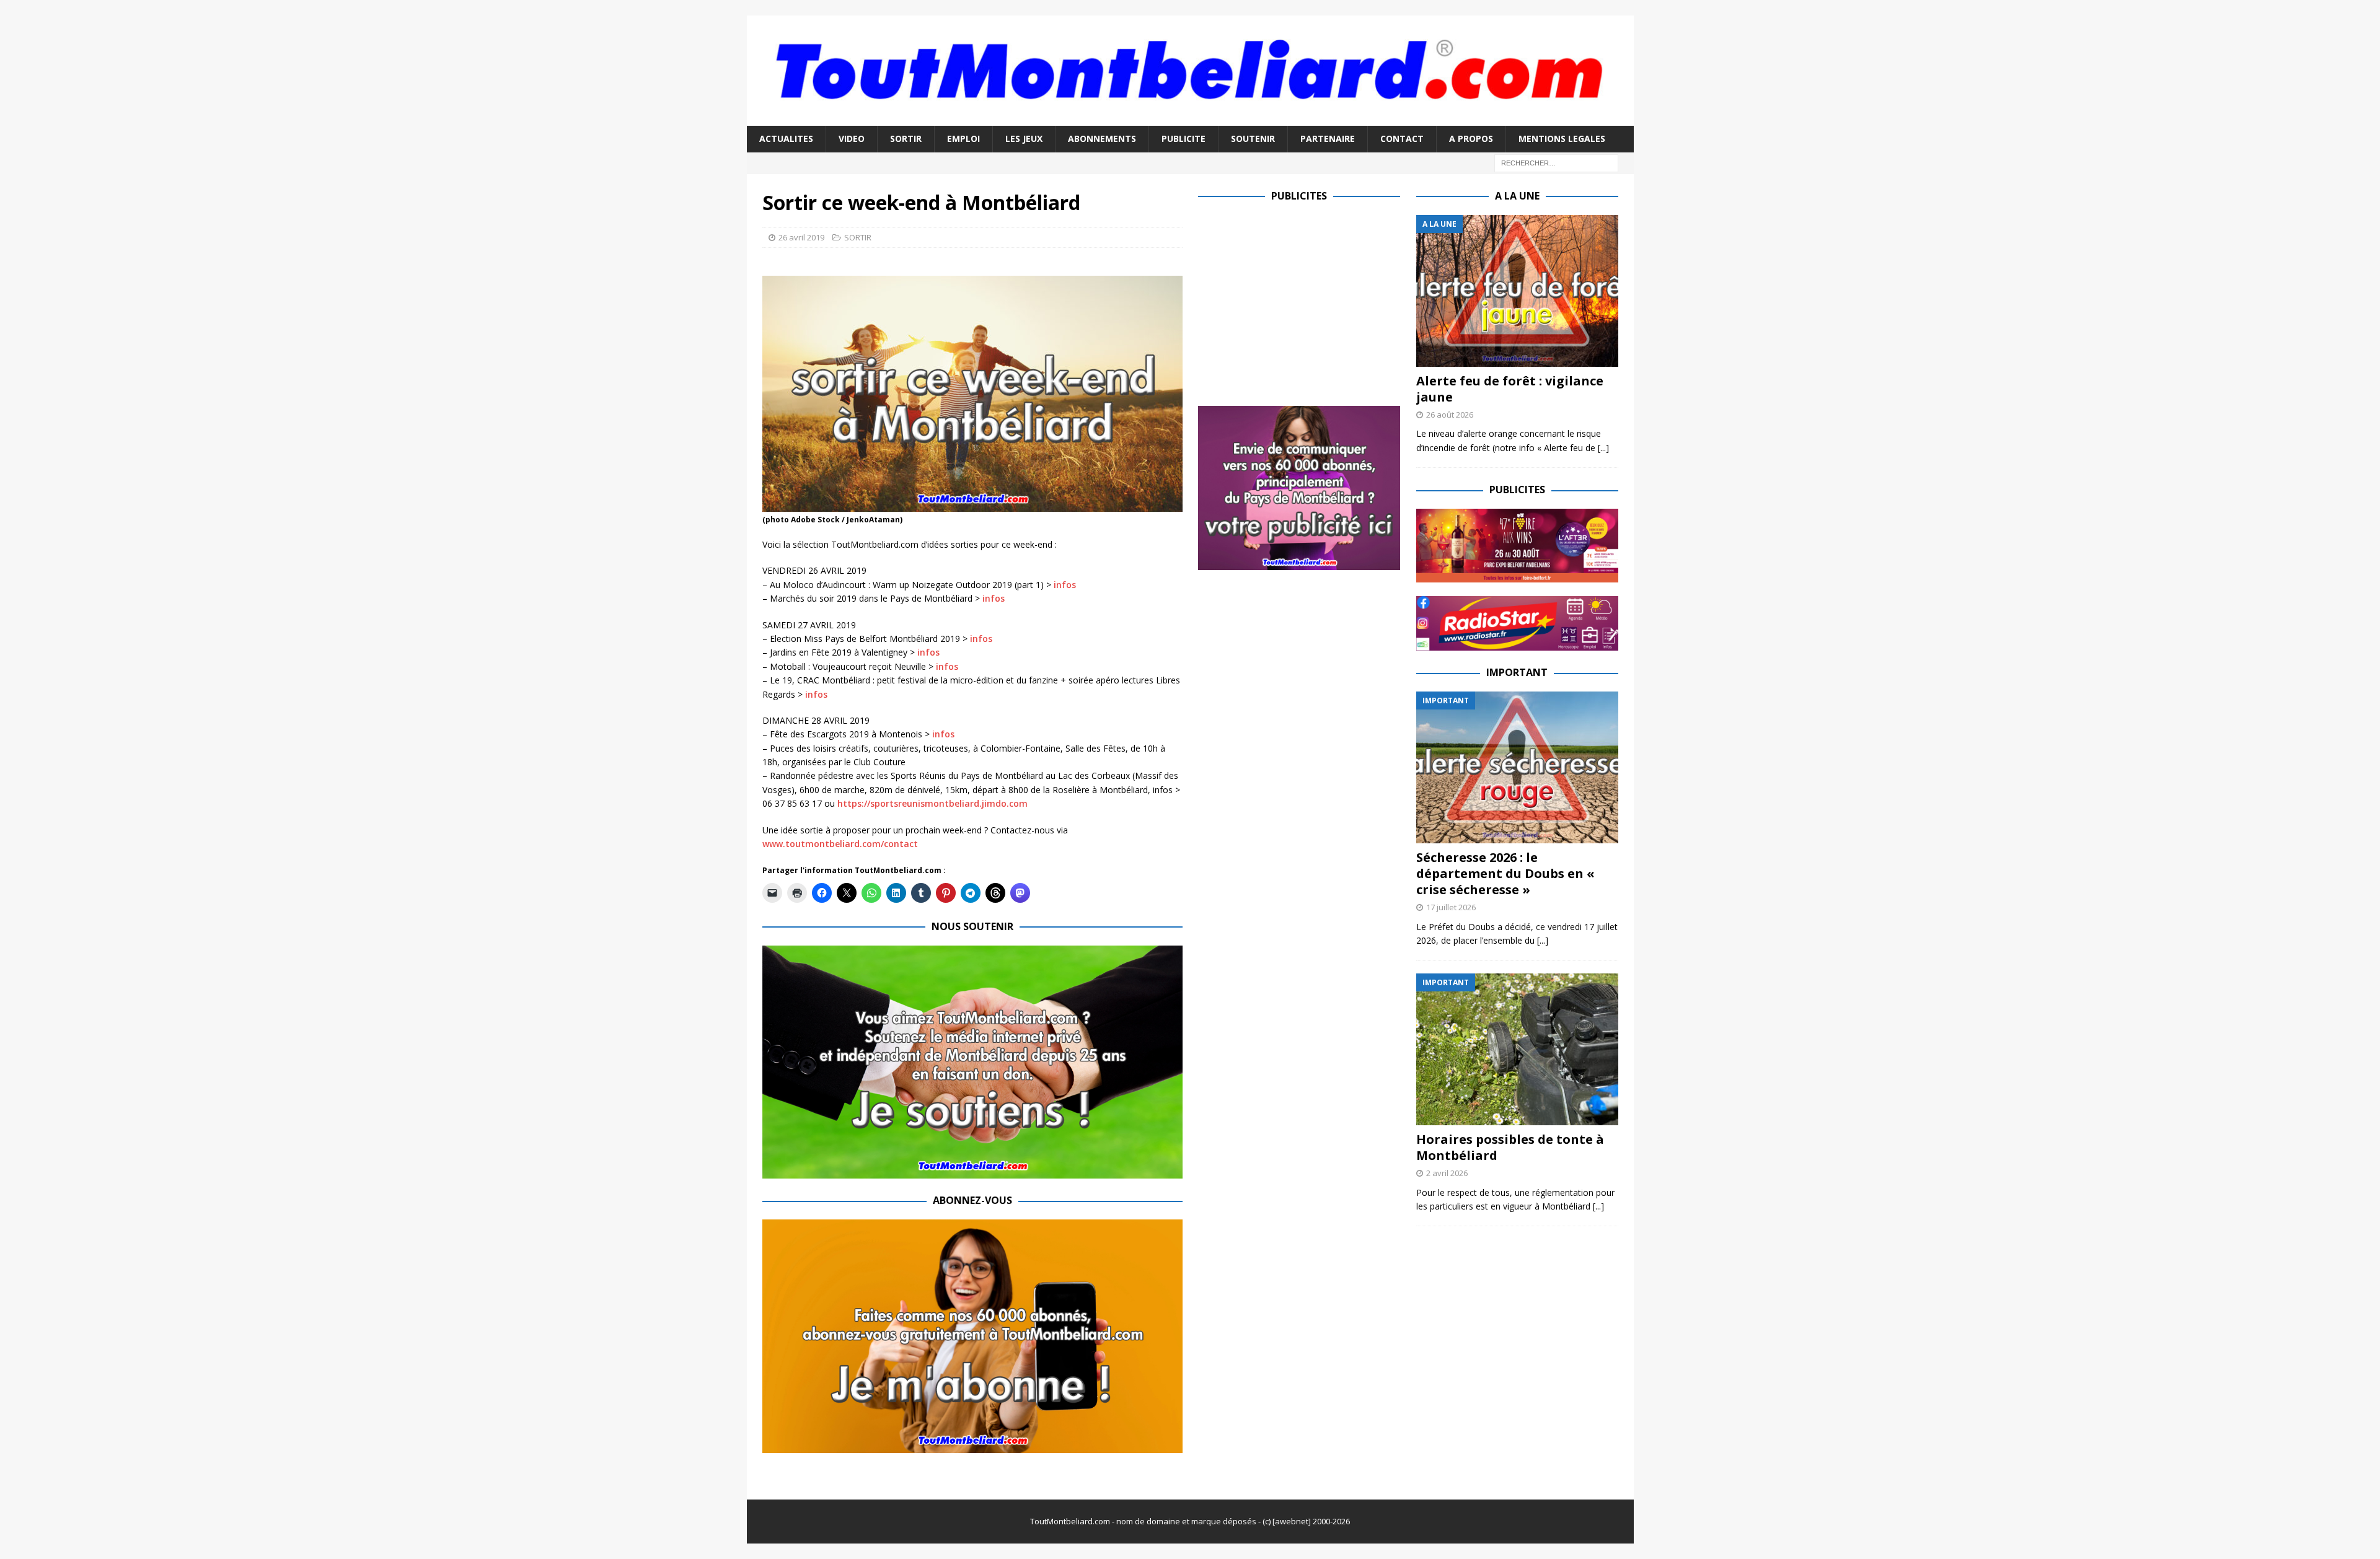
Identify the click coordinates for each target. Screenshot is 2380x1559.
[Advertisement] (1302, 302)
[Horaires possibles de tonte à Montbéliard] (1517, 1049)
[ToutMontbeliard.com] (1190, 119)
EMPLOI (963, 138)
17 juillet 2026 (1451, 907)
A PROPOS (1471, 138)
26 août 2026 (1450, 415)
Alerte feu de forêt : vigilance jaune (1510, 389)
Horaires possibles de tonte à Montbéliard (1510, 1147)
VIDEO (852, 138)
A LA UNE (1517, 196)
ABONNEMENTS (1102, 138)
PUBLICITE (1183, 138)
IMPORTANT (1517, 672)
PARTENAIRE (1328, 138)
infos (1065, 585)
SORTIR (906, 138)
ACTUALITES (786, 138)
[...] (1603, 448)
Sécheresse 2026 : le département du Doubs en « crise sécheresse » (1505, 873)
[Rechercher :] (1556, 162)
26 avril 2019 (801, 237)
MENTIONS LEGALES (1562, 138)
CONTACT (1402, 138)
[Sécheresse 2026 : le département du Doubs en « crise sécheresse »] (1517, 767)
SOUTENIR (1253, 138)
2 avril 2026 (1447, 1173)
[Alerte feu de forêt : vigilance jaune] (1517, 291)
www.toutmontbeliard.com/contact (840, 844)
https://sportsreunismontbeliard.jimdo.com (932, 803)
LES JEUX (1024, 138)
